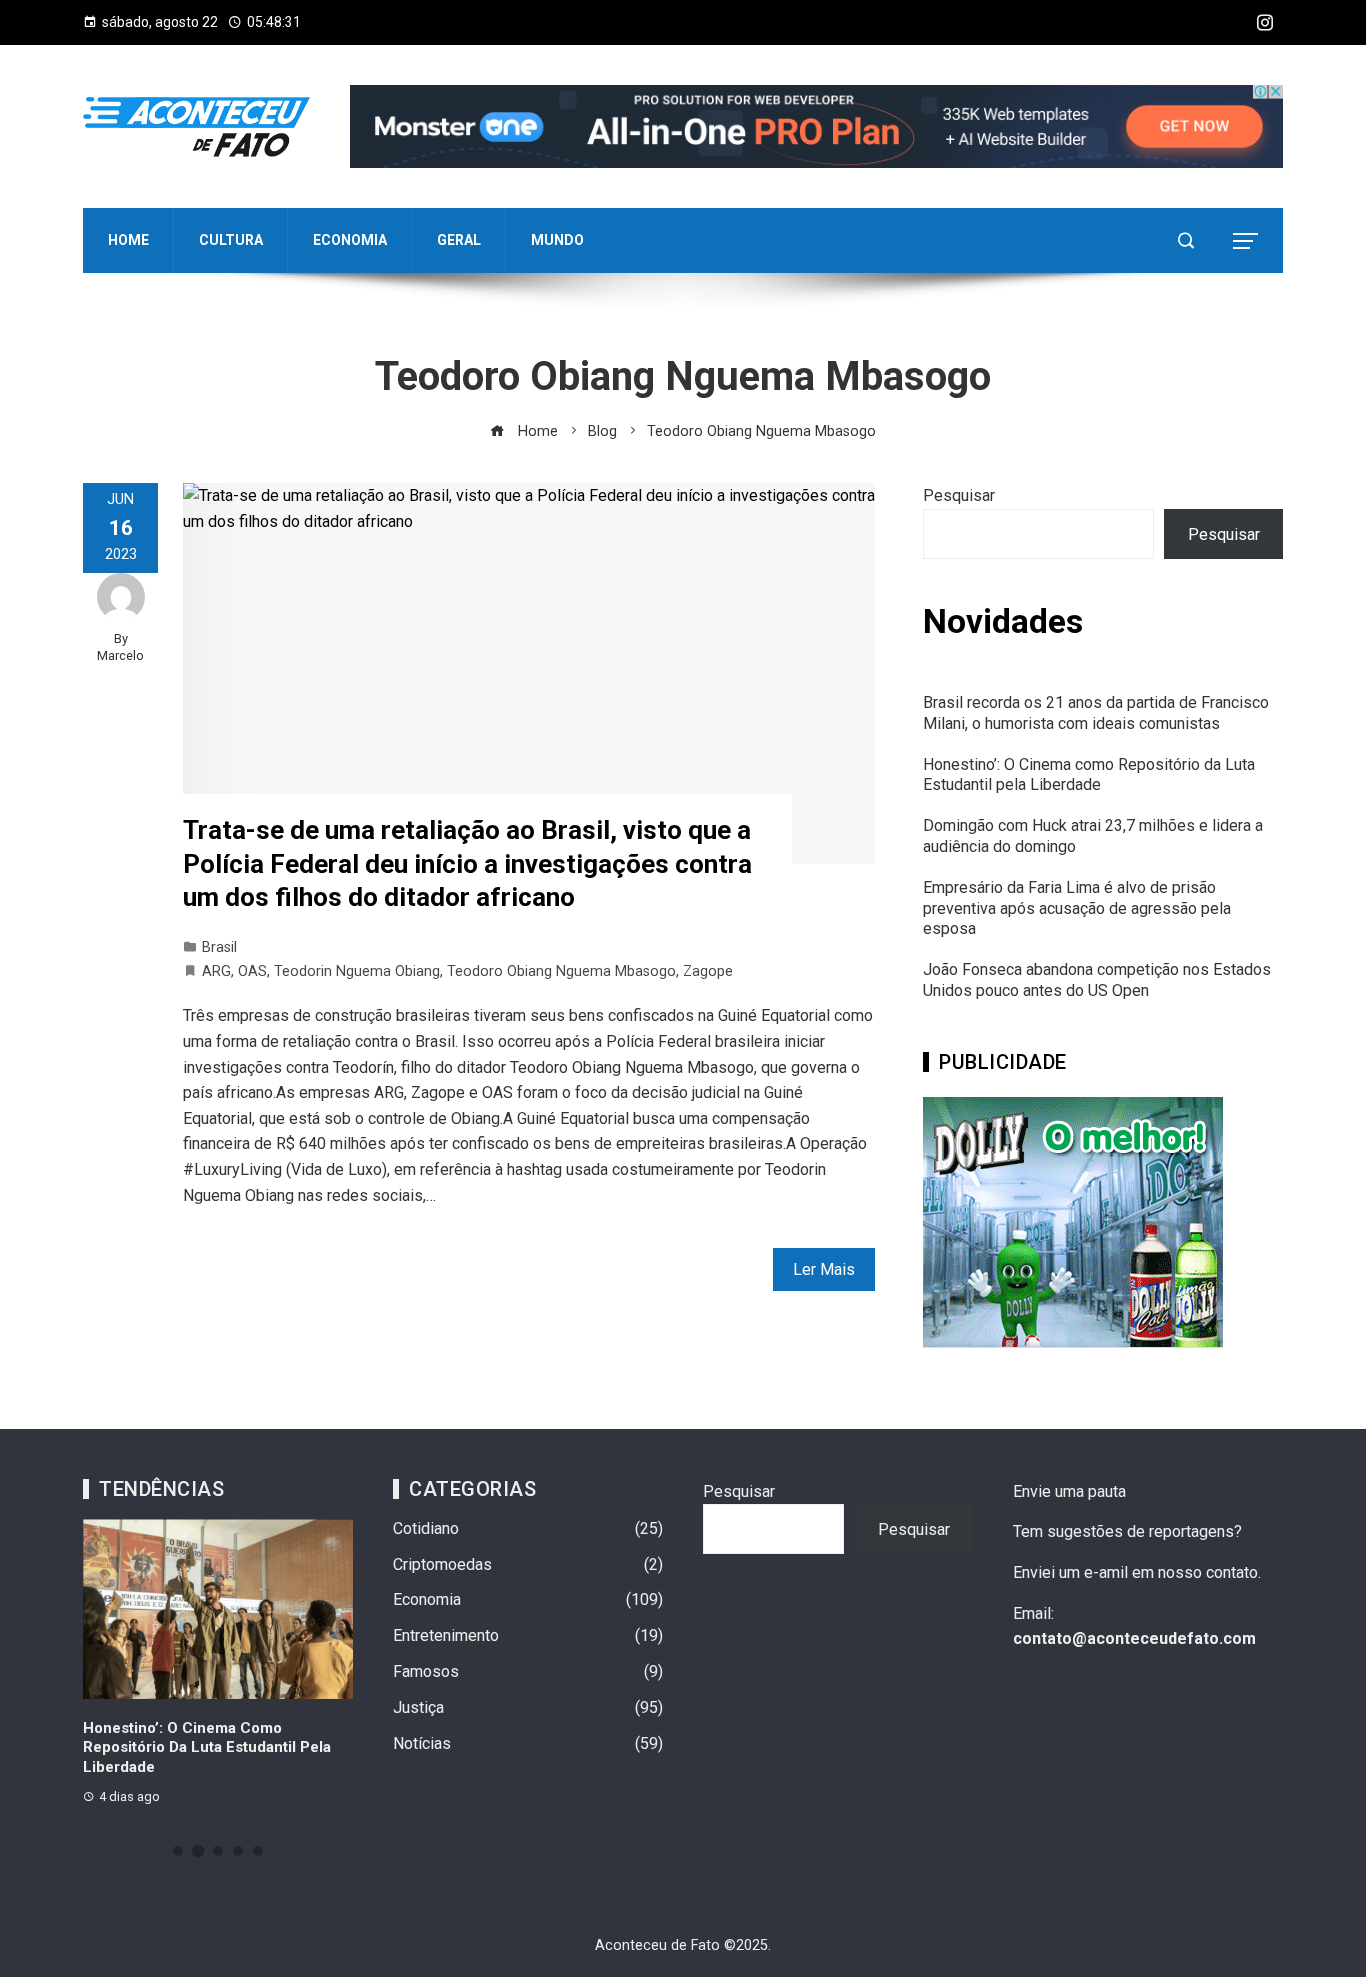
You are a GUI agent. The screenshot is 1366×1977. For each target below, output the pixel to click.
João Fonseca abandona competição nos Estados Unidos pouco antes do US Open (1097, 980)
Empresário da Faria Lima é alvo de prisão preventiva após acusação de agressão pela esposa (1077, 908)
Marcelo (120, 655)
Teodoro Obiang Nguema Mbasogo (561, 971)
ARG (216, 971)
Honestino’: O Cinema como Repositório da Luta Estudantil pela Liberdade (1089, 775)
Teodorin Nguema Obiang (357, 971)
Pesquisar (959, 495)
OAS (252, 971)
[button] (178, 1851)
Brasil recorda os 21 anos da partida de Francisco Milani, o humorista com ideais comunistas (1096, 713)
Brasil (219, 947)
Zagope (708, 971)
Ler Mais (824, 1269)
